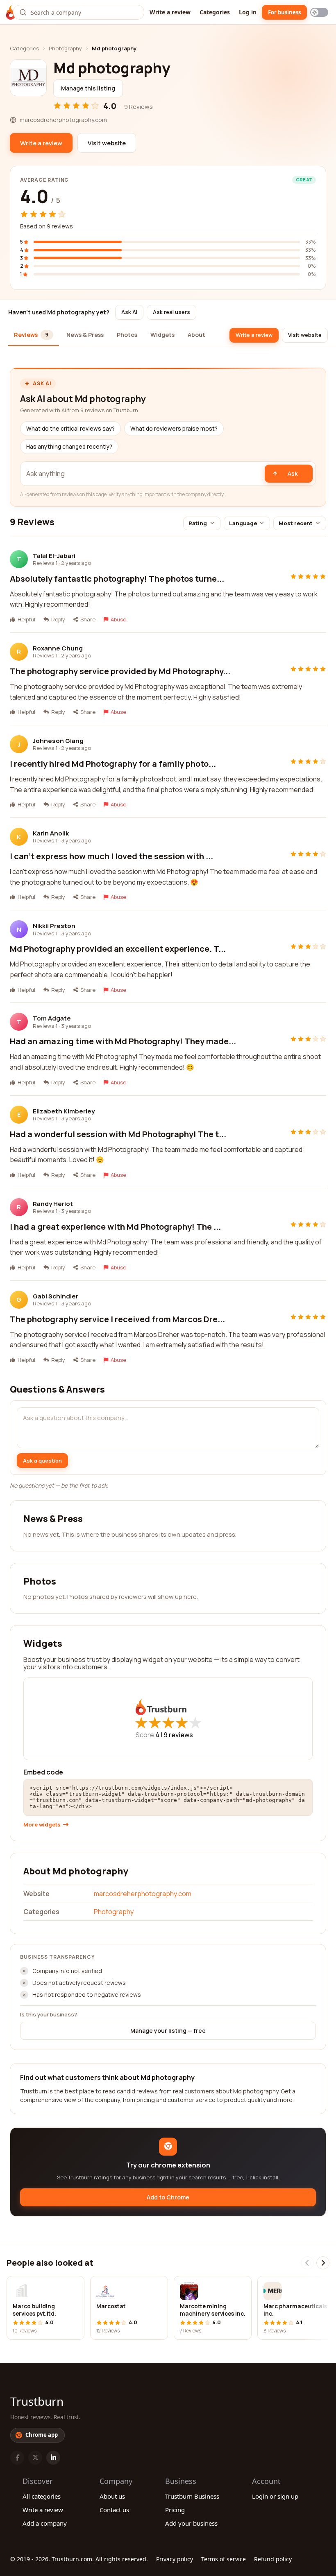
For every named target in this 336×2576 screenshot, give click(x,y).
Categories (215, 12)
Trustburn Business (192, 2496)
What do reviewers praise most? (174, 429)
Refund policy (273, 2559)
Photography (65, 48)
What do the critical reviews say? (70, 429)
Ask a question (42, 1461)
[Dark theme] (319, 12)
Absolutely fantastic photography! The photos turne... (117, 579)
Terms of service (224, 2559)
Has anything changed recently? (69, 447)
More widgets (42, 1825)
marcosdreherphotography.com (143, 1894)
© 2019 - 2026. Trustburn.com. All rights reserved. (79, 2559)
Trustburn (37, 2401)
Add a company (45, 2523)
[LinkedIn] (53, 2458)
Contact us (114, 2510)
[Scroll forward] (323, 2263)
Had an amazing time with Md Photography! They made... (123, 1041)
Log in (248, 12)
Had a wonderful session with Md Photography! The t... (118, 1134)
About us (112, 2496)
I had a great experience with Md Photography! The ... (115, 1227)
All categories (42, 2496)
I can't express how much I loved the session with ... (111, 856)
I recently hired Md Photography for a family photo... (113, 764)
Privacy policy (175, 2559)
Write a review (170, 12)
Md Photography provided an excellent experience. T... (118, 949)
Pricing (175, 2510)
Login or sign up (275, 2496)
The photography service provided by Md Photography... (120, 671)
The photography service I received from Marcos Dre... (117, 1319)
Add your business (191, 2523)
